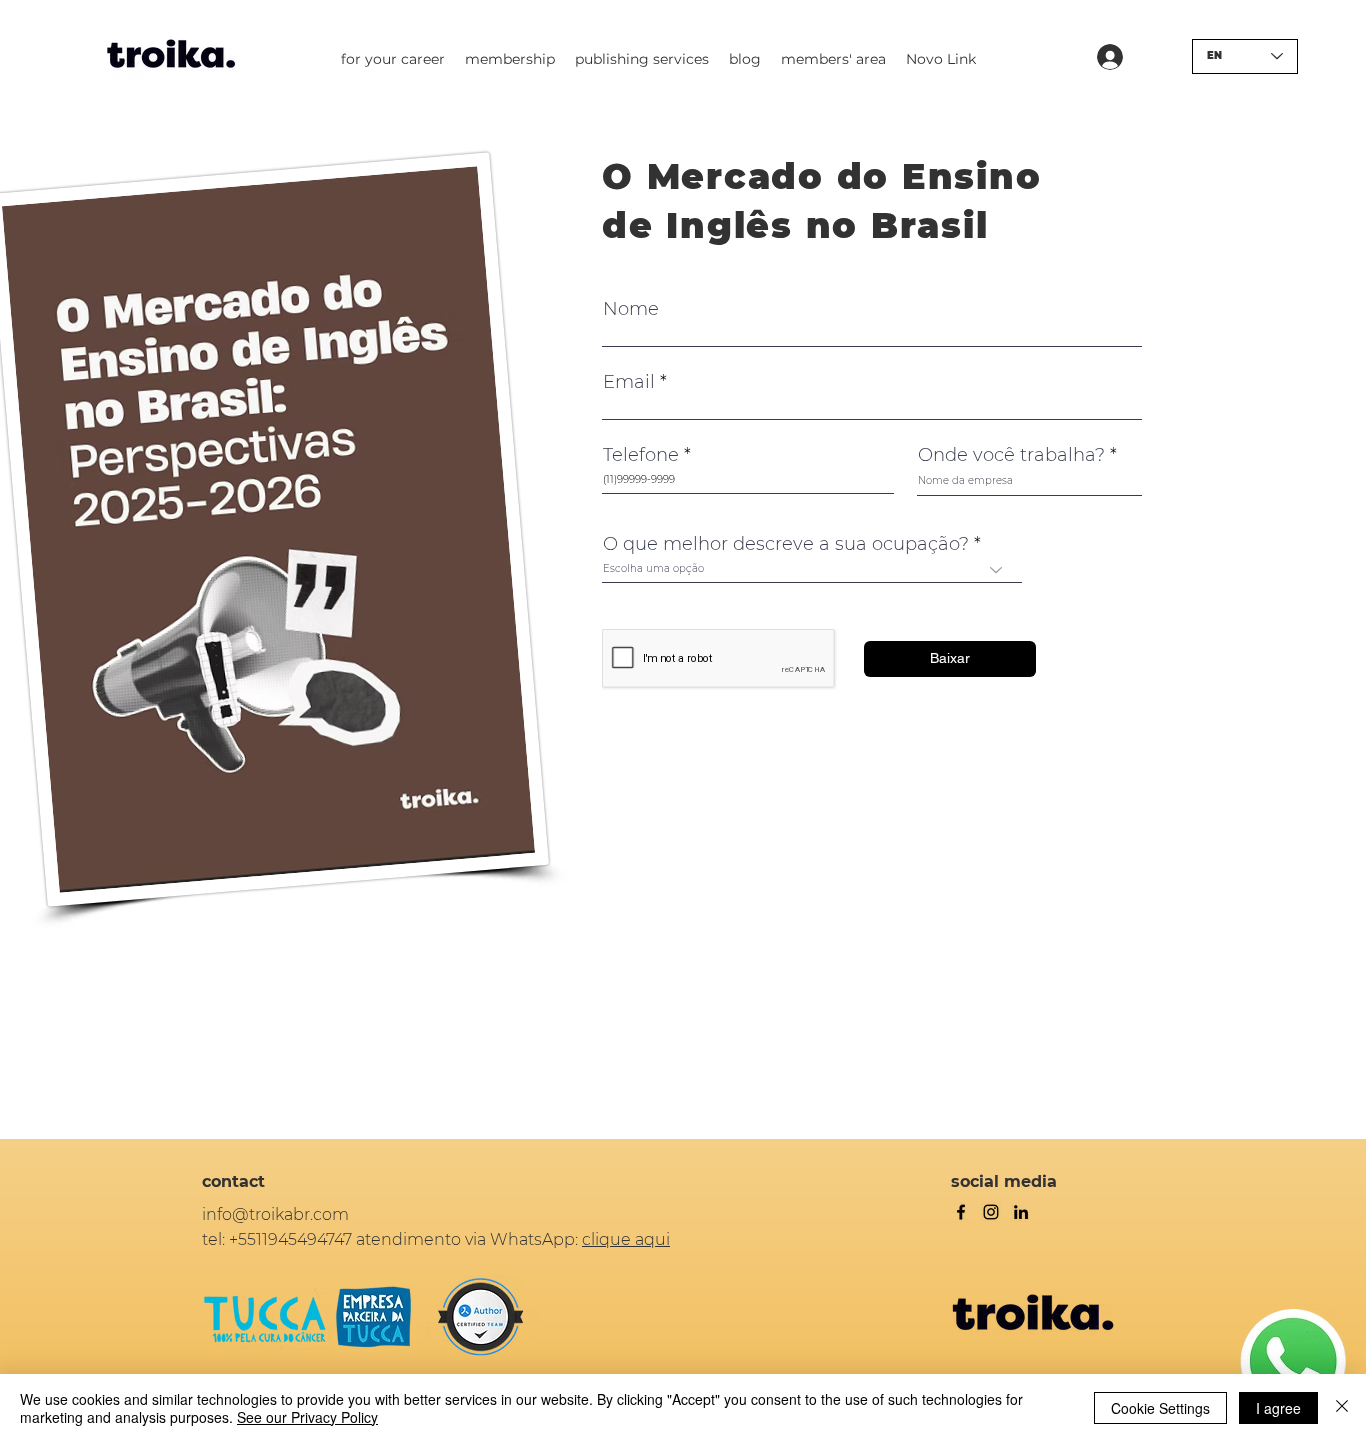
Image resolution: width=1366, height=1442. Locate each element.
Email (629, 382)
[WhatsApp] (1293, 1362)
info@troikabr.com (275, 1214)
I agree (1278, 1408)
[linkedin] (1021, 1212)
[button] (393, 59)
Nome (631, 309)
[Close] (1342, 1408)
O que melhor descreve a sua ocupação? (786, 544)
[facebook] (961, 1212)
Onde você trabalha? (1011, 455)
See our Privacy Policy (307, 1417)
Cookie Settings (1160, 1408)
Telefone (641, 455)
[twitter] (991, 1212)
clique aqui (626, 1239)
